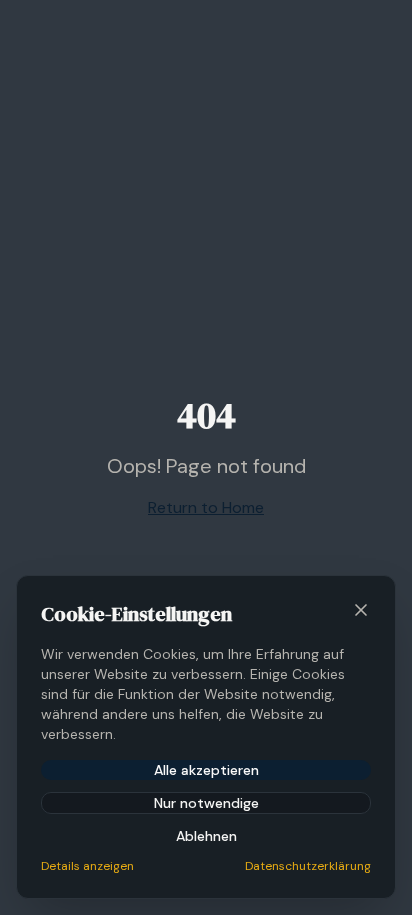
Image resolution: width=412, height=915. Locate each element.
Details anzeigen (87, 866)
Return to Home (206, 507)
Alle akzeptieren (206, 770)
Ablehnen (206, 836)
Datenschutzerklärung (308, 866)
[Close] (361, 610)
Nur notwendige (206, 803)
